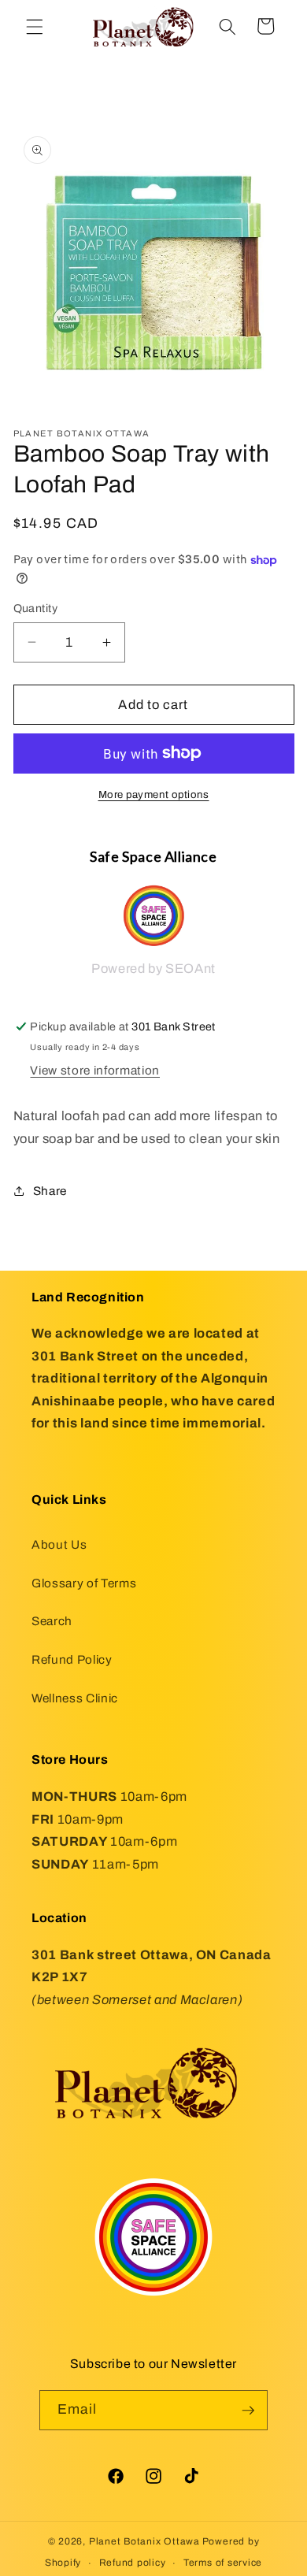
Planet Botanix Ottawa (144, 2541)
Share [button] (50, 1191)
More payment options (154, 794)
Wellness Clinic (75, 1698)
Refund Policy (72, 1659)
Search (52, 1621)
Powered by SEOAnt (153, 969)
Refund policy (133, 2563)
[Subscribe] (248, 2411)
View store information (95, 1070)
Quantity (36, 608)
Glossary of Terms (84, 1583)
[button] (35, 26)
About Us (59, 1544)
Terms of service (223, 2563)
